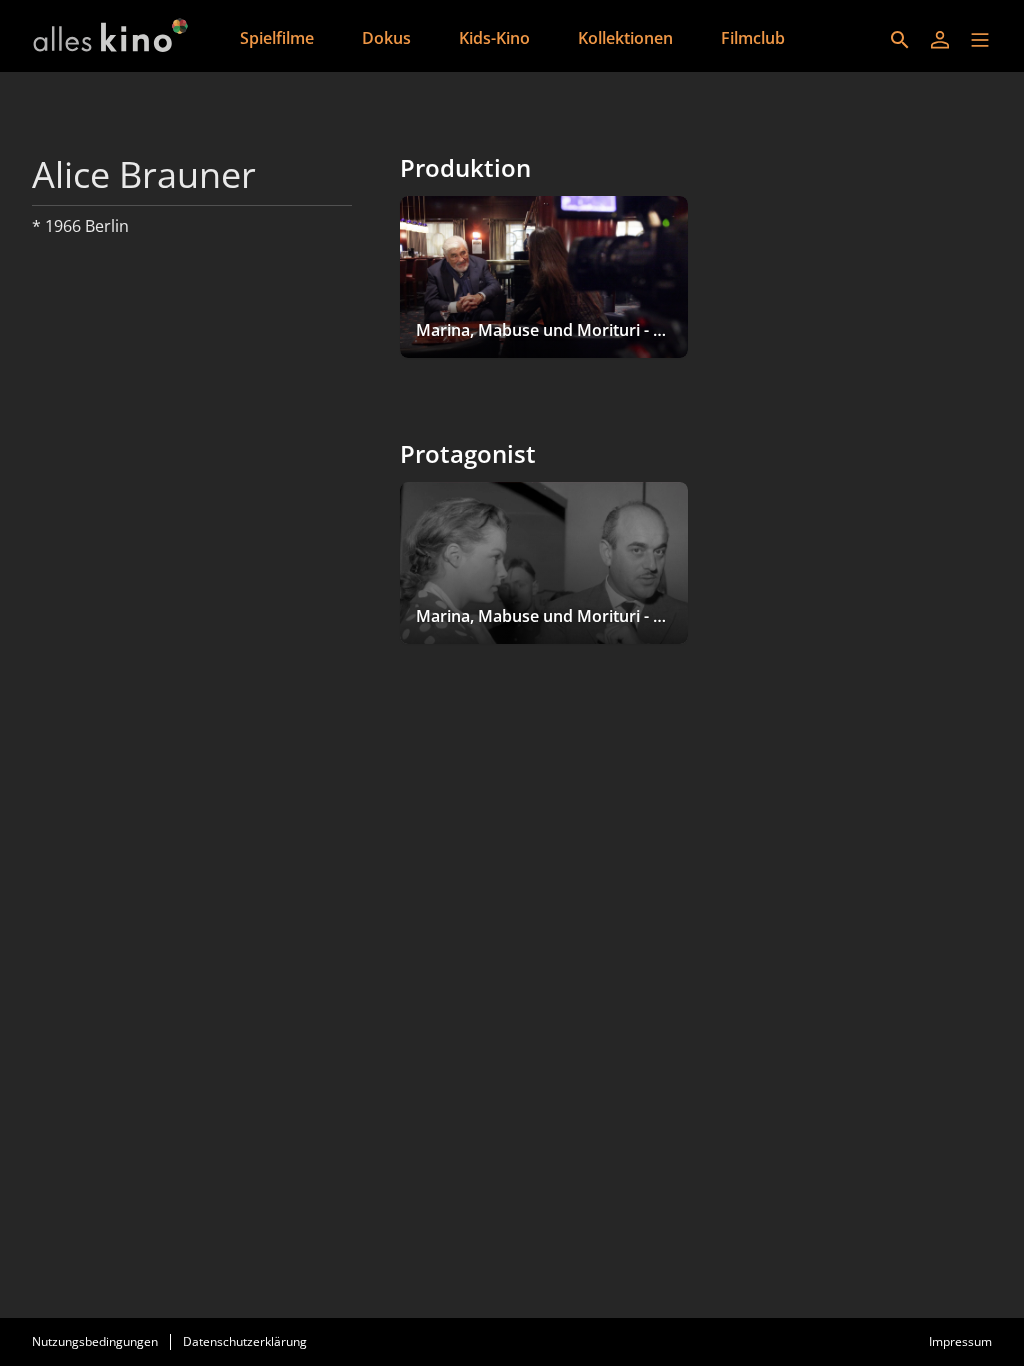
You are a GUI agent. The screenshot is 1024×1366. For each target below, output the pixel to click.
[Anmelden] (940, 40)
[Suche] (900, 40)
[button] (980, 40)
